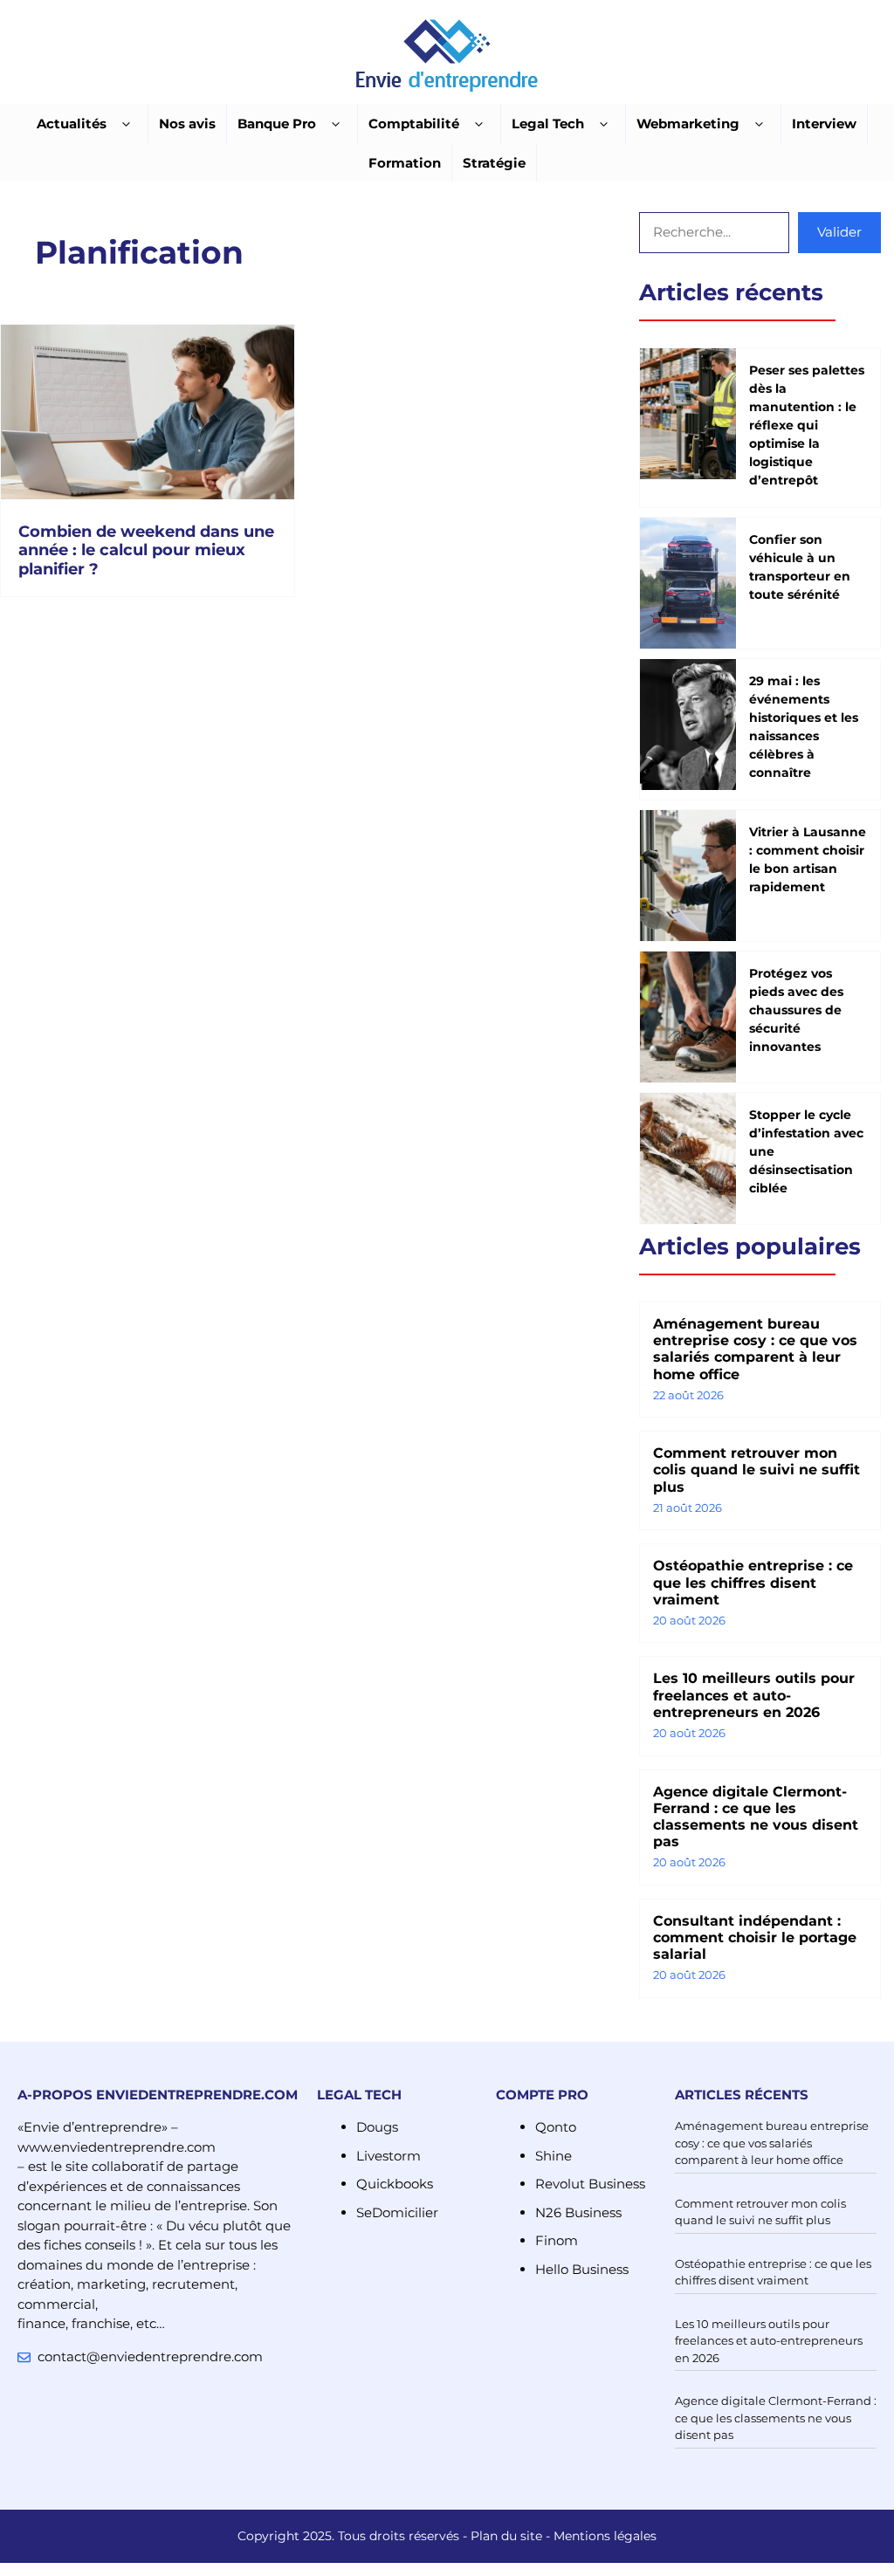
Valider (839, 232)
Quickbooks (395, 2184)
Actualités (72, 124)
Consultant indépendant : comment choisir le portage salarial (755, 1937)
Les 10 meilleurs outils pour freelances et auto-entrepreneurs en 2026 (754, 1695)
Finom (557, 2240)
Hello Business (582, 2269)
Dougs (377, 2127)
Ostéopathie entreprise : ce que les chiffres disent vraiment (753, 1582)
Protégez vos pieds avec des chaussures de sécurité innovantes (796, 1010)
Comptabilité (414, 124)
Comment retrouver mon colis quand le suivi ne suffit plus (756, 1470)
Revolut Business (590, 2184)
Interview (824, 124)
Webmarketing (688, 124)
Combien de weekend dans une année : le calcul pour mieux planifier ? (146, 550)
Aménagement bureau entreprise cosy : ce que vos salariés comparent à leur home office (755, 1349)
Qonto (556, 2127)
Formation (405, 163)
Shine (554, 2156)
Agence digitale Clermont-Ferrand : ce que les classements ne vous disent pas (756, 1817)
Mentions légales (605, 2536)
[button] (126, 124)
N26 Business (578, 2212)
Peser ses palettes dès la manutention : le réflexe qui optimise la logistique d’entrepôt (807, 425)
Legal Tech (548, 124)
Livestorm (389, 2156)
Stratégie (494, 163)
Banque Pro (277, 124)
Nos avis (187, 124)
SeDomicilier (397, 2212)
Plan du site (506, 2536)
